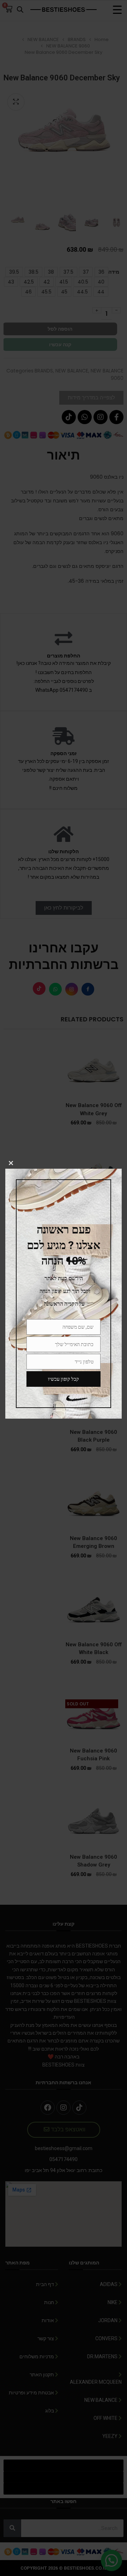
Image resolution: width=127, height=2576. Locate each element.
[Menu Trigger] (117, 10)
